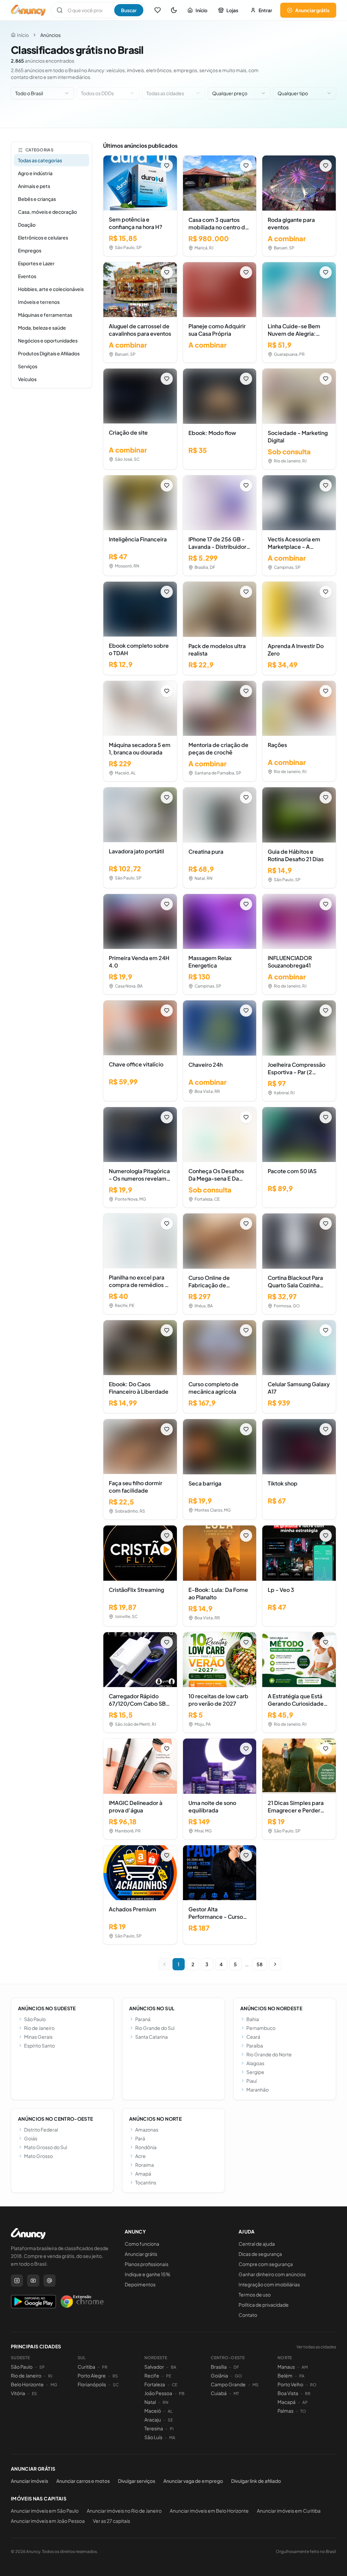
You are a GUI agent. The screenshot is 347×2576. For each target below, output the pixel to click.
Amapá (143, 2174)
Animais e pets (34, 186)
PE (169, 2376)
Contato (248, 2315)
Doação (27, 225)
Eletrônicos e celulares (43, 237)
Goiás (31, 2138)
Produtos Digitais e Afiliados (49, 353)
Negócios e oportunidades (48, 340)
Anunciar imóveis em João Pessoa (48, 2521)
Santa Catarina (151, 2037)
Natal (150, 2402)
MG (54, 2385)
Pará (140, 2138)
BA (173, 2367)
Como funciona (142, 2244)
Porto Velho (290, 2384)
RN (166, 2402)
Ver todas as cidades (316, 2347)
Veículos (27, 379)
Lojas (232, 10)
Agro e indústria (35, 173)
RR (308, 2394)
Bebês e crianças (37, 199)
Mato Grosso (38, 2156)
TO (303, 2411)
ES (34, 2394)
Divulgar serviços (137, 2481)
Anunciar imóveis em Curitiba (289, 2511)
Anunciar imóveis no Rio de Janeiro (124, 2511)
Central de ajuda (257, 2244)
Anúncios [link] (50, 35)
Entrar (265, 10)
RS (115, 2376)
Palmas (285, 2411)
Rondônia (146, 2147)
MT (236, 2394)
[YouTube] (33, 2281)
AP (305, 2402)
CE (175, 2385)
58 (260, 1964)
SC (116, 2385)
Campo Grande (228, 2384)
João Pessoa (158, 2393)
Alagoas (255, 2063)
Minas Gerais (38, 2037)
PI (172, 2429)
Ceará (253, 2037)
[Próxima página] (275, 1964)
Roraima (145, 2165)
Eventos (27, 276)
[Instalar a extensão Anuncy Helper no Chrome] (82, 2302)
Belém (285, 2375)
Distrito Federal (41, 2130)
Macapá (287, 2402)
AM (305, 2367)
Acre (140, 2156)
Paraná (143, 2019)
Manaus (286, 2367)
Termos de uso (255, 2294)
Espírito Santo (39, 2045)
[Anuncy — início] (28, 10)
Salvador (154, 2367)
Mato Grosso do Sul (46, 2147)
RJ (50, 2376)
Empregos (30, 250)
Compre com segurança (266, 2264)
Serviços (28, 366)
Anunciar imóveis (29, 2481)
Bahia (253, 2019)
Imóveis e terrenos (39, 302)
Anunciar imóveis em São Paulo (45, 2511)
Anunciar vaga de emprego (193, 2481)
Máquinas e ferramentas (45, 315)
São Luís (153, 2437)
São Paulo (35, 2019)
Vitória (18, 2393)
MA (172, 2438)
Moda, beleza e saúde (42, 328)
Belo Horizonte (27, 2384)
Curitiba (86, 2367)
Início (201, 10)
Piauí (252, 2081)
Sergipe (255, 2072)
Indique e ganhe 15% (148, 2274)
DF (236, 2367)
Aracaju (153, 2419)
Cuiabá (219, 2393)
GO (238, 2376)
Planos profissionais (147, 2264)
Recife (152, 2375)
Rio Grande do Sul (155, 2028)
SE (170, 2420)
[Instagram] (17, 2281)
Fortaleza (155, 2384)
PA (302, 2376)
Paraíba (255, 2045)
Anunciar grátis (312, 10)
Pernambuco (261, 2028)
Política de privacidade (264, 2305)
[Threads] (49, 2281)
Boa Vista (288, 2393)
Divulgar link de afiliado (256, 2481)
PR (105, 2367)
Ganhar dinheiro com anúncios (272, 2274)
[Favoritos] (158, 10)
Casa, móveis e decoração (47, 212)
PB (182, 2394)
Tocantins (146, 2182)
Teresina (154, 2428)
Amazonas (147, 2130)
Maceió (153, 2411)
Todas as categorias (40, 160)
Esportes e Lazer (36, 263)
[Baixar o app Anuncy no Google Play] (33, 2302)
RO (313, 2385)
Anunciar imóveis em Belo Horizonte (209, 2511)
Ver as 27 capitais (111, 2521)
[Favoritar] (167, 166)
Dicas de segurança (260, 2254)
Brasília (219, 2367)
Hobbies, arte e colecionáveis (51, 289)
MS (256, 2385)
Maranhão (258, 2090)
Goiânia (219, 2375)
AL (170, 2411)
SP (42, 2367)
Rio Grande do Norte (269, 2054)
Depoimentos (140, 2284)
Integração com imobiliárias (269, 2284)
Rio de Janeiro (39, 2028)
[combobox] (42, 93)
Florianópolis (92, 2384)
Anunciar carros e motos (83, 2481)
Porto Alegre (92, 2375)
